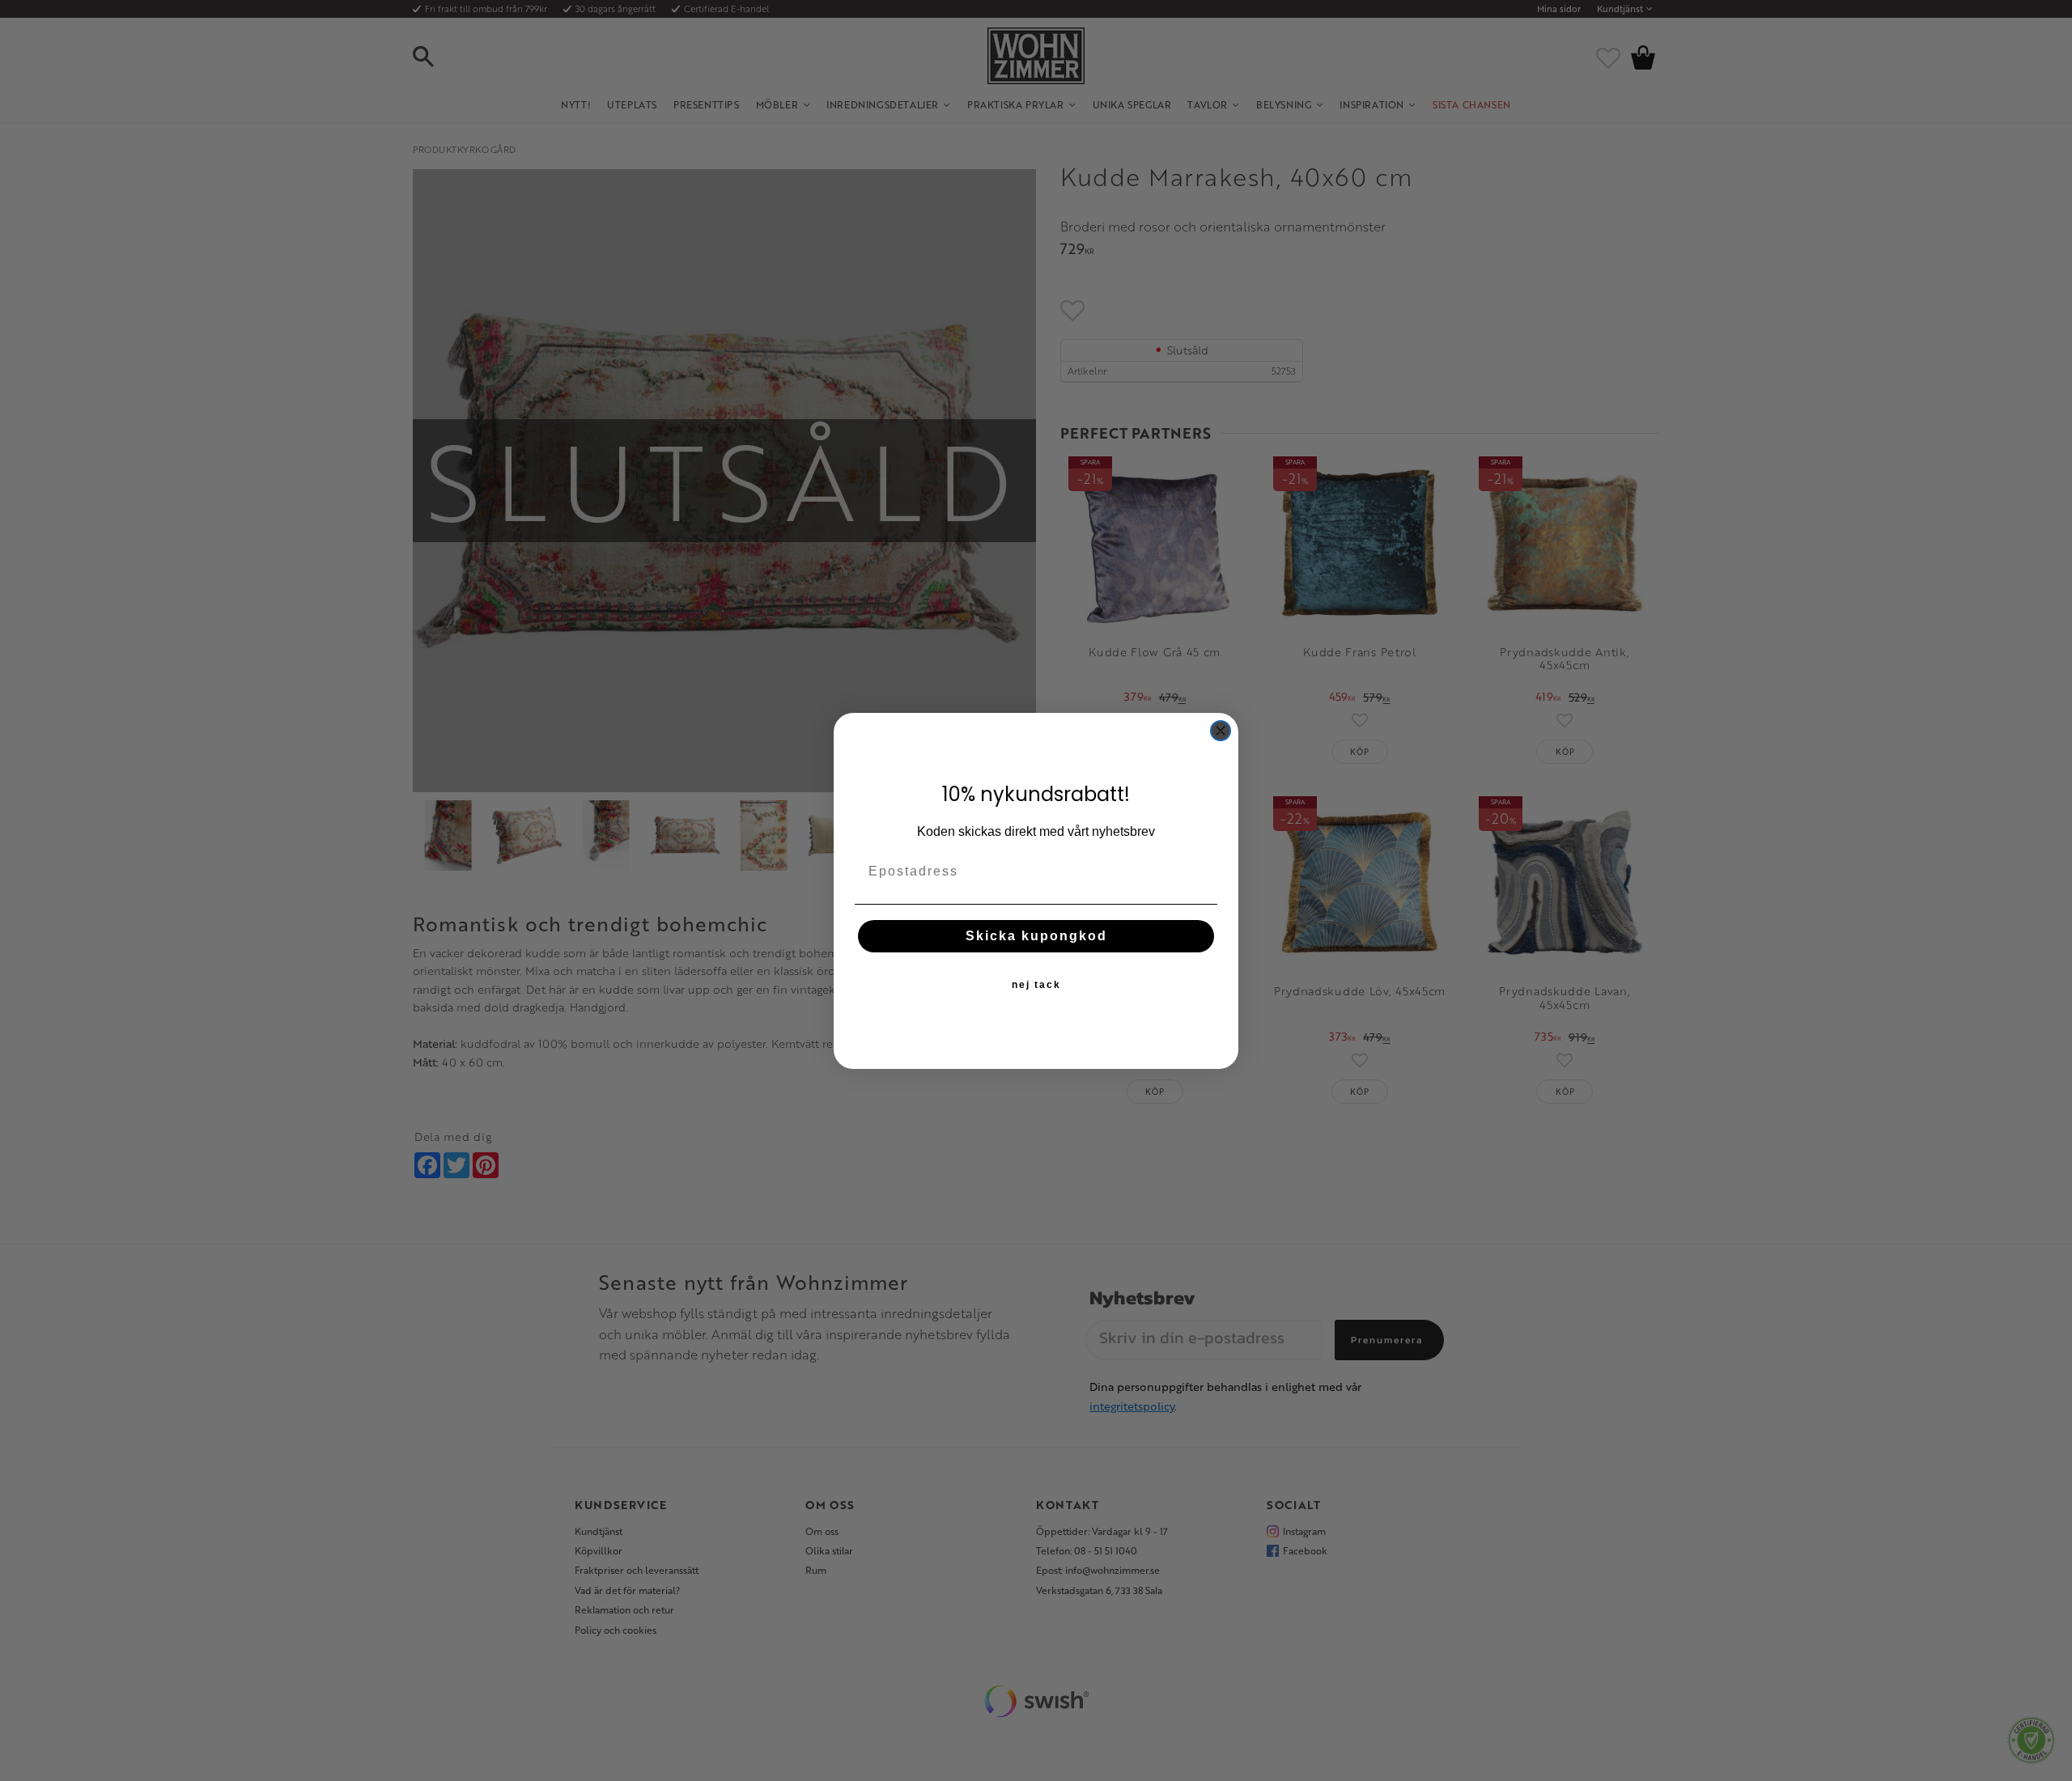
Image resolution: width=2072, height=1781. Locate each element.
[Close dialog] (1221, 731)
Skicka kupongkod (1036, 936)
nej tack (1036, 985)
